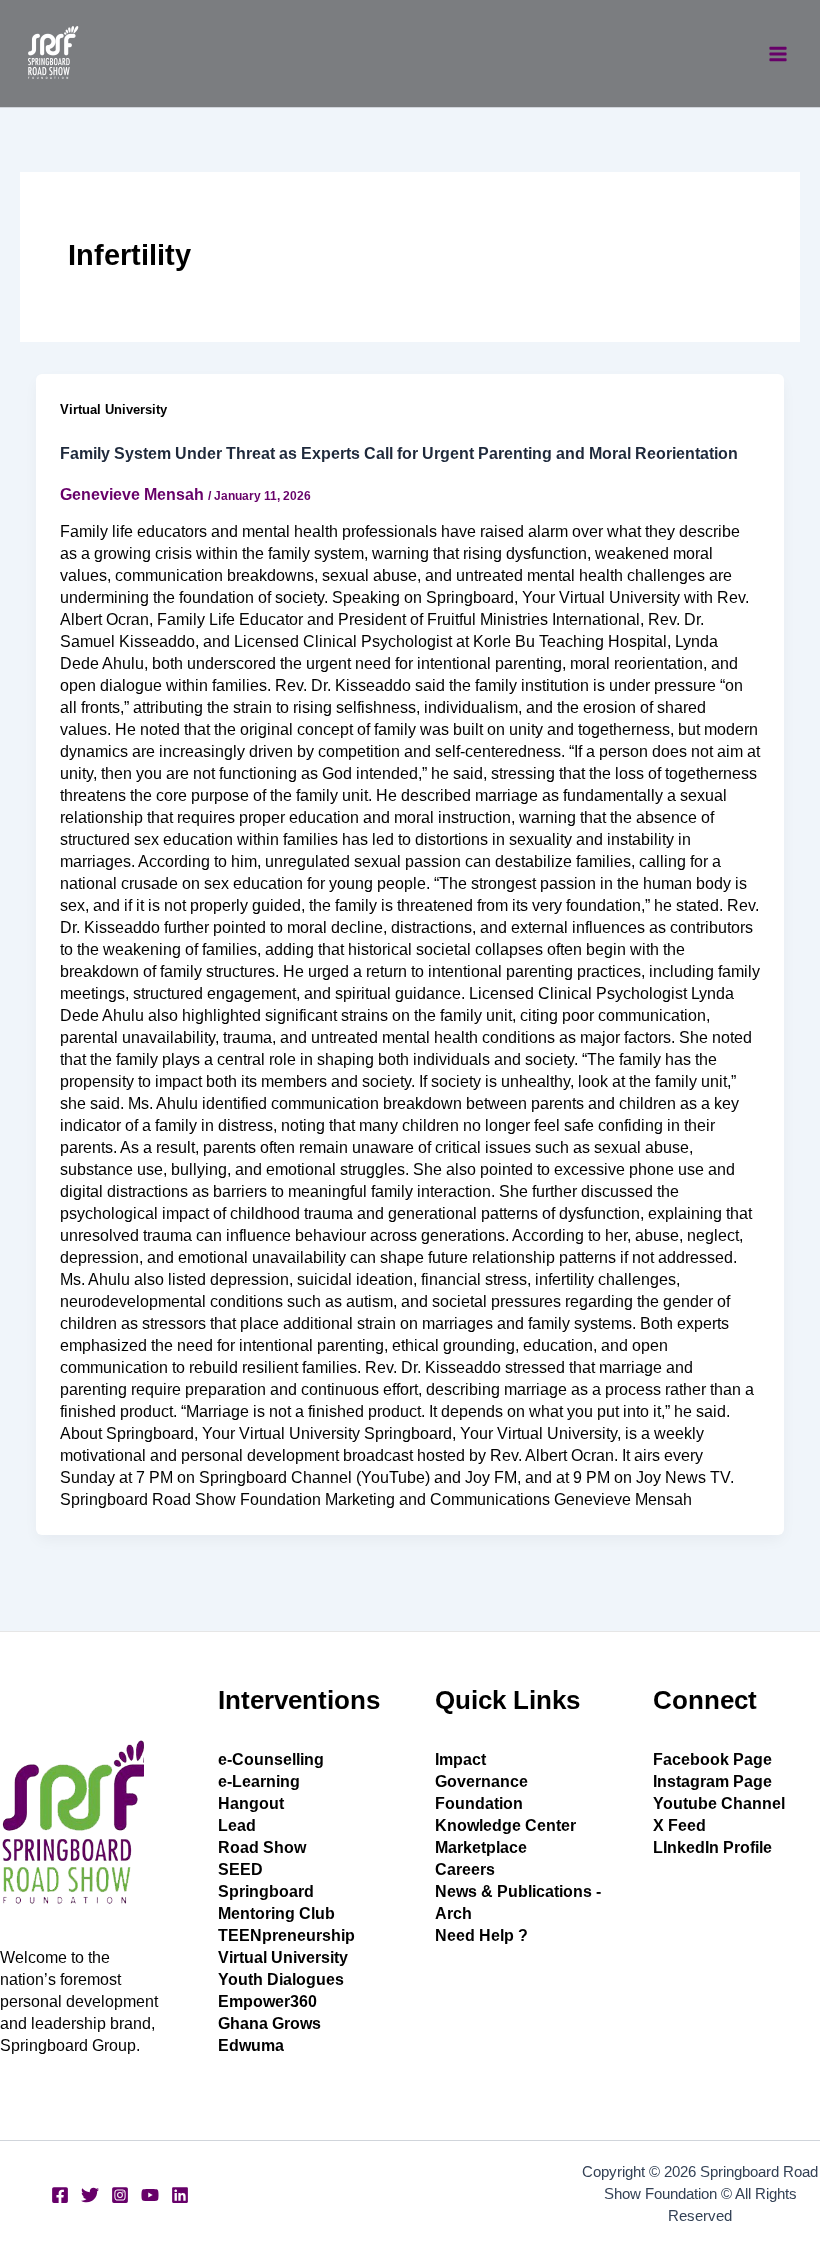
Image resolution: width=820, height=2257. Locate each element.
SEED (240, 1869)
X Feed (679, 1825)
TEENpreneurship (286, 1935)
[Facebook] (60, 2195)
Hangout (251, 1803)
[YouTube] (150, 2195)
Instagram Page (712, 1781)
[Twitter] (90, 2195)
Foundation (479, 1803)
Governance (481, 1781)
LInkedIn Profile (712, 1847)
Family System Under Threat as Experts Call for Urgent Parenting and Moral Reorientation (399, 453)
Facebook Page (712, 1759)
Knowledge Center (505, 1825)
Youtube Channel (719, 1803)
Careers (465, 1869)
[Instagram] (120, 2195)
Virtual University (113, 409)
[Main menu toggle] (778, 54)
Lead (237, 1825)
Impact (460, 1759)
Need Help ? (481, 1935)
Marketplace (481, 1847)
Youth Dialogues (281, 1979)
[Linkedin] (180, 2195)
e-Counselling (271, 1759)
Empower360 (267, 2001)
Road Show (262, 1847)
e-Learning (259, 1781)
